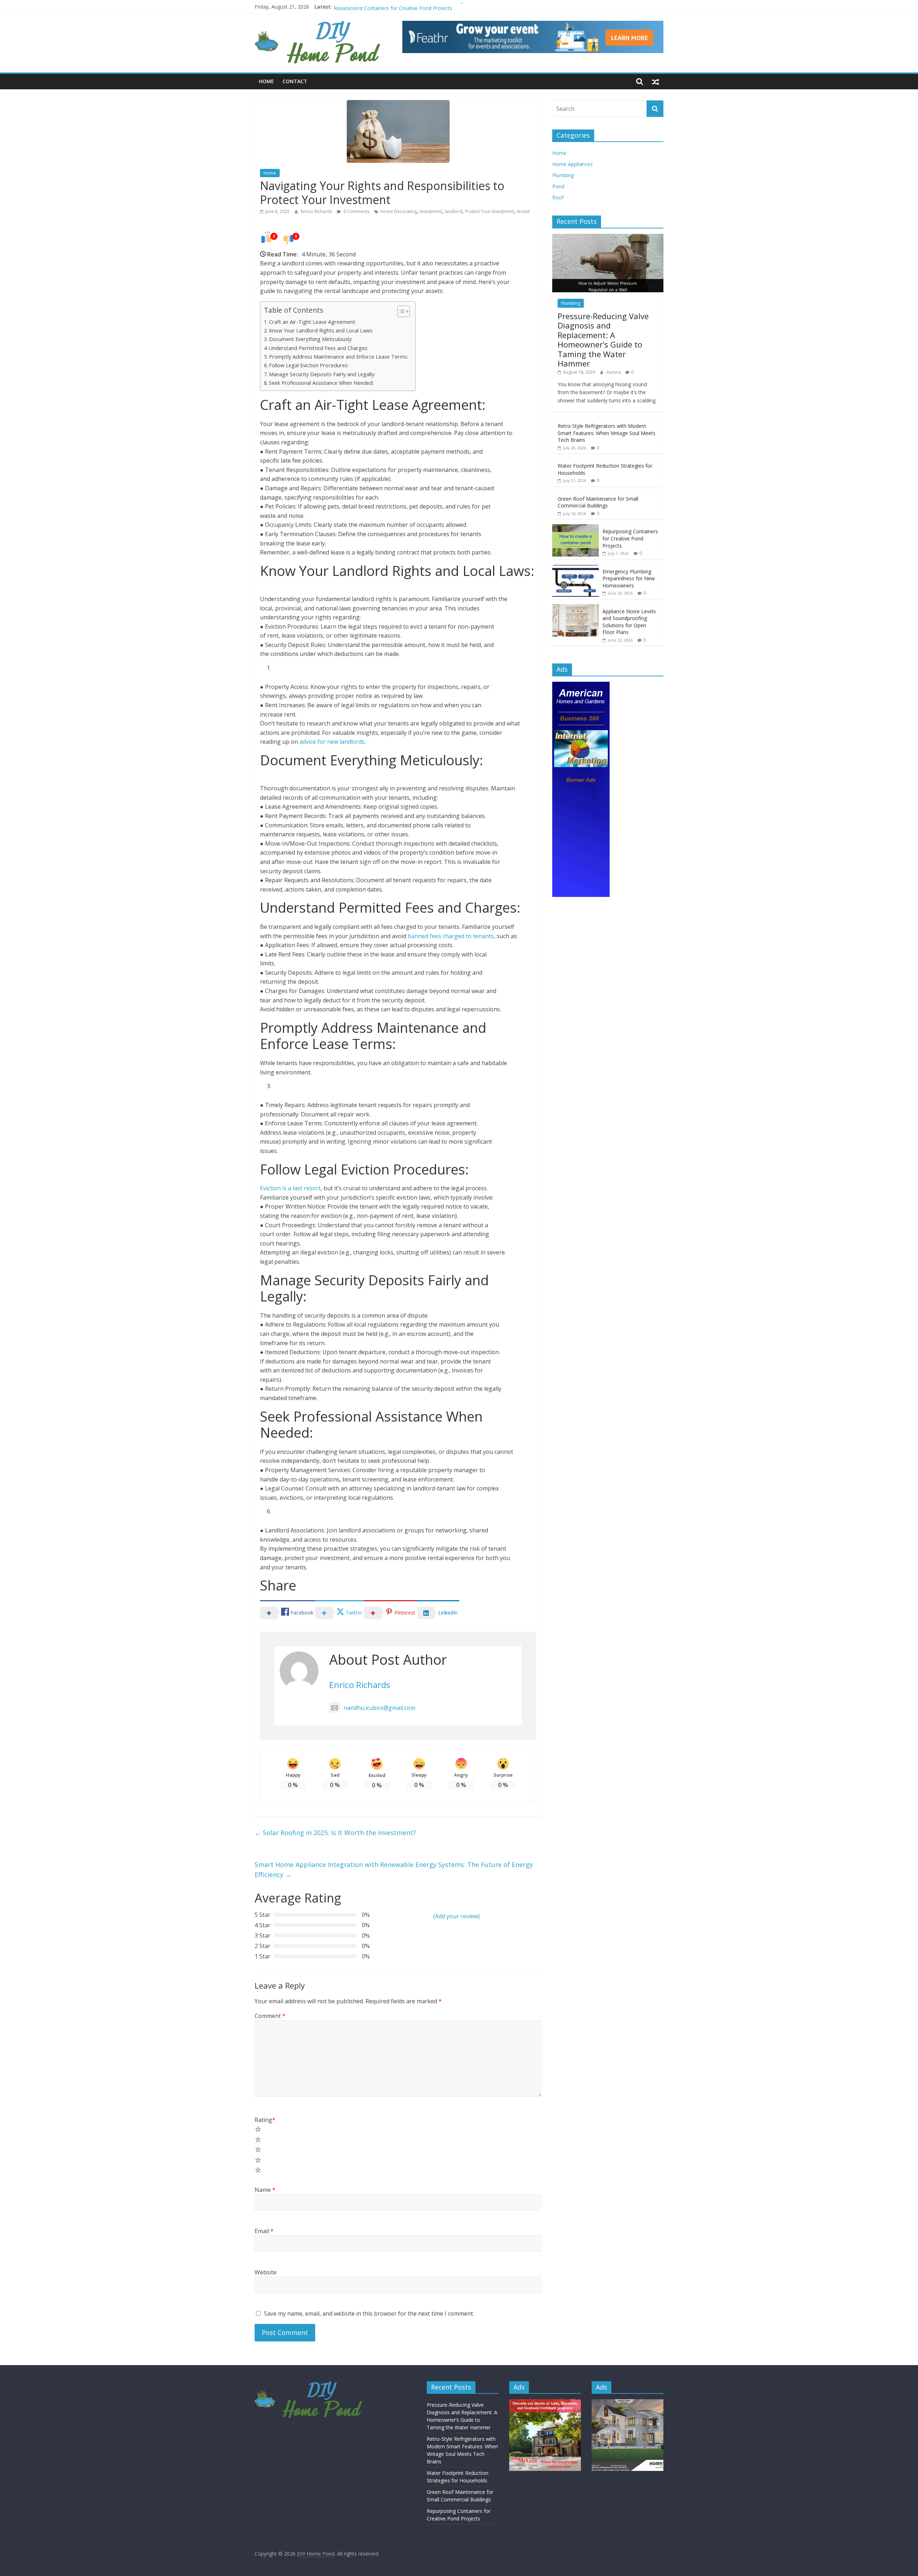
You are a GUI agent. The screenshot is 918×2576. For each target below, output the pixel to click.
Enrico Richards (317, 211)
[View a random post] (656, 81)
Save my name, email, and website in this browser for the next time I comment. (369, 2313)
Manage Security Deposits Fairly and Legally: (322, 374)
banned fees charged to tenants (451, 936)
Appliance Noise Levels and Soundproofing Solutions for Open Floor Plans (629, 622)
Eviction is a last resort (290, 1188)
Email (264, 2231)
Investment (431, 211)
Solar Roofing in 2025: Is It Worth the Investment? (335, 1833)
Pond (558, 186)
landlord (453, 211)
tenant (523, 211)
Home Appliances (572, 164)
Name (265, 2190)
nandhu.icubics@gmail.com (379, 1708)
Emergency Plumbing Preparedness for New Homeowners (629, 578)
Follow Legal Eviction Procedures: (309, 365)
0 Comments (356, 211)
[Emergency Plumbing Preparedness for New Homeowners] (576, 568)
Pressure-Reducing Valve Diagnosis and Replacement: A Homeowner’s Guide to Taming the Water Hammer (603, 340)
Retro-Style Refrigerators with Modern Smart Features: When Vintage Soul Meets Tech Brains (607, 433)
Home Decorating (399, 211)
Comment (270, 2016)
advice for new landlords (332, 742)
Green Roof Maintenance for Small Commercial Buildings (400, 7)
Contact (295, 81)
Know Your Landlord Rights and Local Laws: (321, 330)
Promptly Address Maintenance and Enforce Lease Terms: (339, 357)
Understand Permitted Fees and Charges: (319, 348)
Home (266, 81)
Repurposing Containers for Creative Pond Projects (630, 538)
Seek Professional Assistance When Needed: (321, 383)
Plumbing (563, 175)
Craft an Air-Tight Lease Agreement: (313, 322)
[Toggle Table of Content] (400, 311)
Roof (558, 197)
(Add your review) (456, 1916)
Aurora (614, 372)
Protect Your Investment (489, 211)
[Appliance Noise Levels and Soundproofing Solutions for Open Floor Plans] (576, 608)
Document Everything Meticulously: (311, 339)
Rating (265, 2120)
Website (266, 2272)
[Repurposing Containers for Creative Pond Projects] (576, 528)
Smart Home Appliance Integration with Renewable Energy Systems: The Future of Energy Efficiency (394, 1870)
